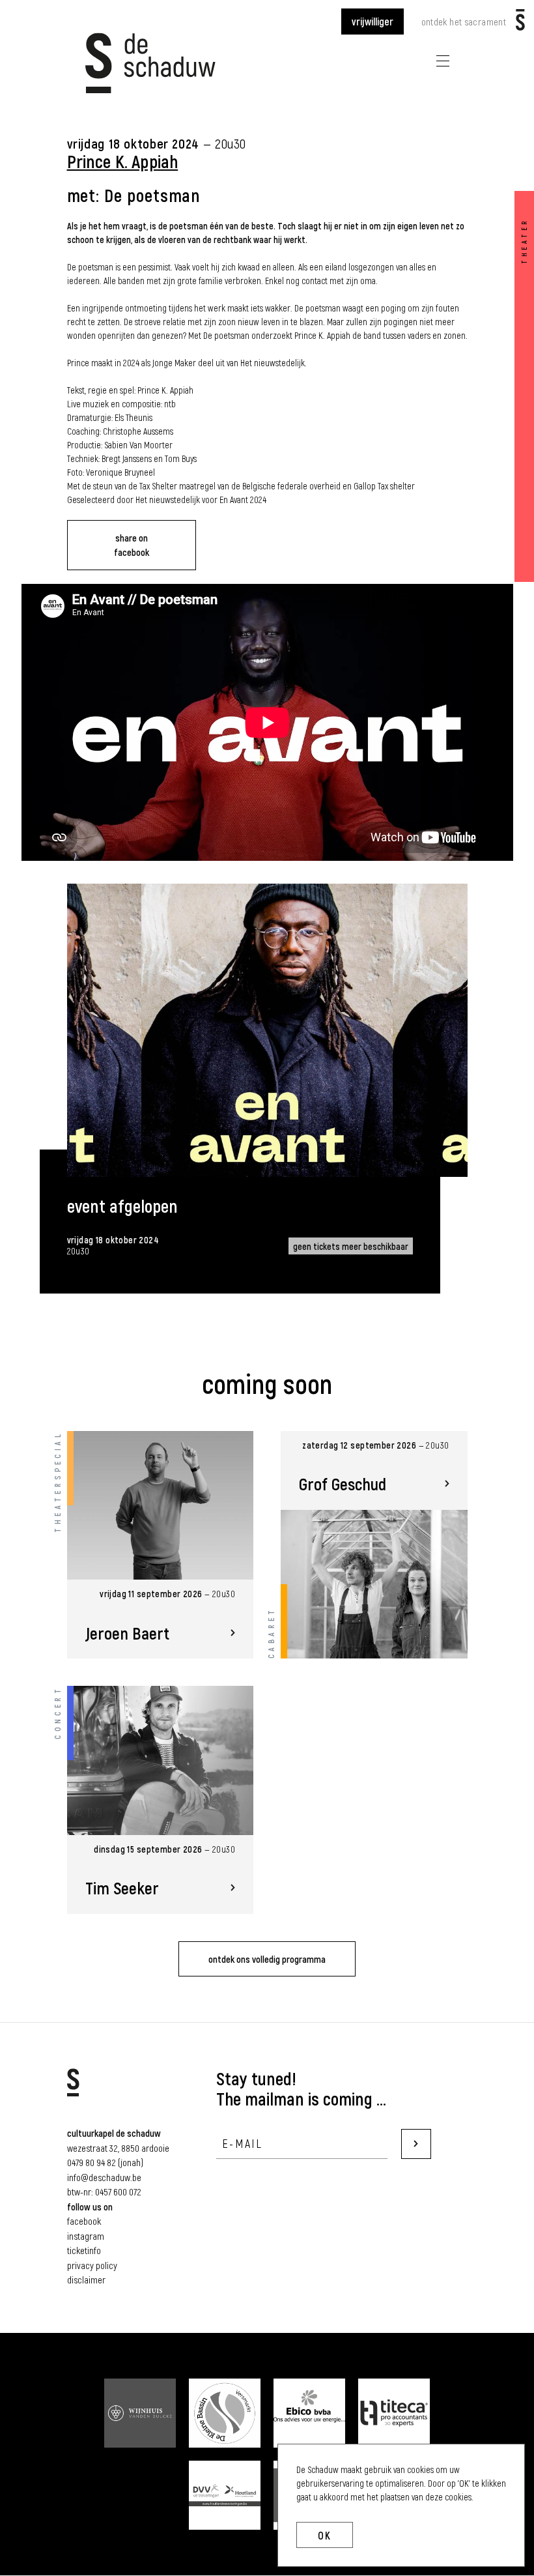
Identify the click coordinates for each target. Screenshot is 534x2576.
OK (325, 2535)
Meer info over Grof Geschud (374, 1545)
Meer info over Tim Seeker (161, 1800)
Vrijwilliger (372, 21)
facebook (84, 2221)
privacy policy (92, 2265)
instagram (86, 2236)
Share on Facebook (132, 545)
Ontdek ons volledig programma (267, 1959)
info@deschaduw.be (104, 2177)
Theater (524, 241)
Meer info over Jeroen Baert (161, 1545)
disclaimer (86, 2279)
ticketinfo (84, 2250)
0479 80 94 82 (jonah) (105, 2162)
